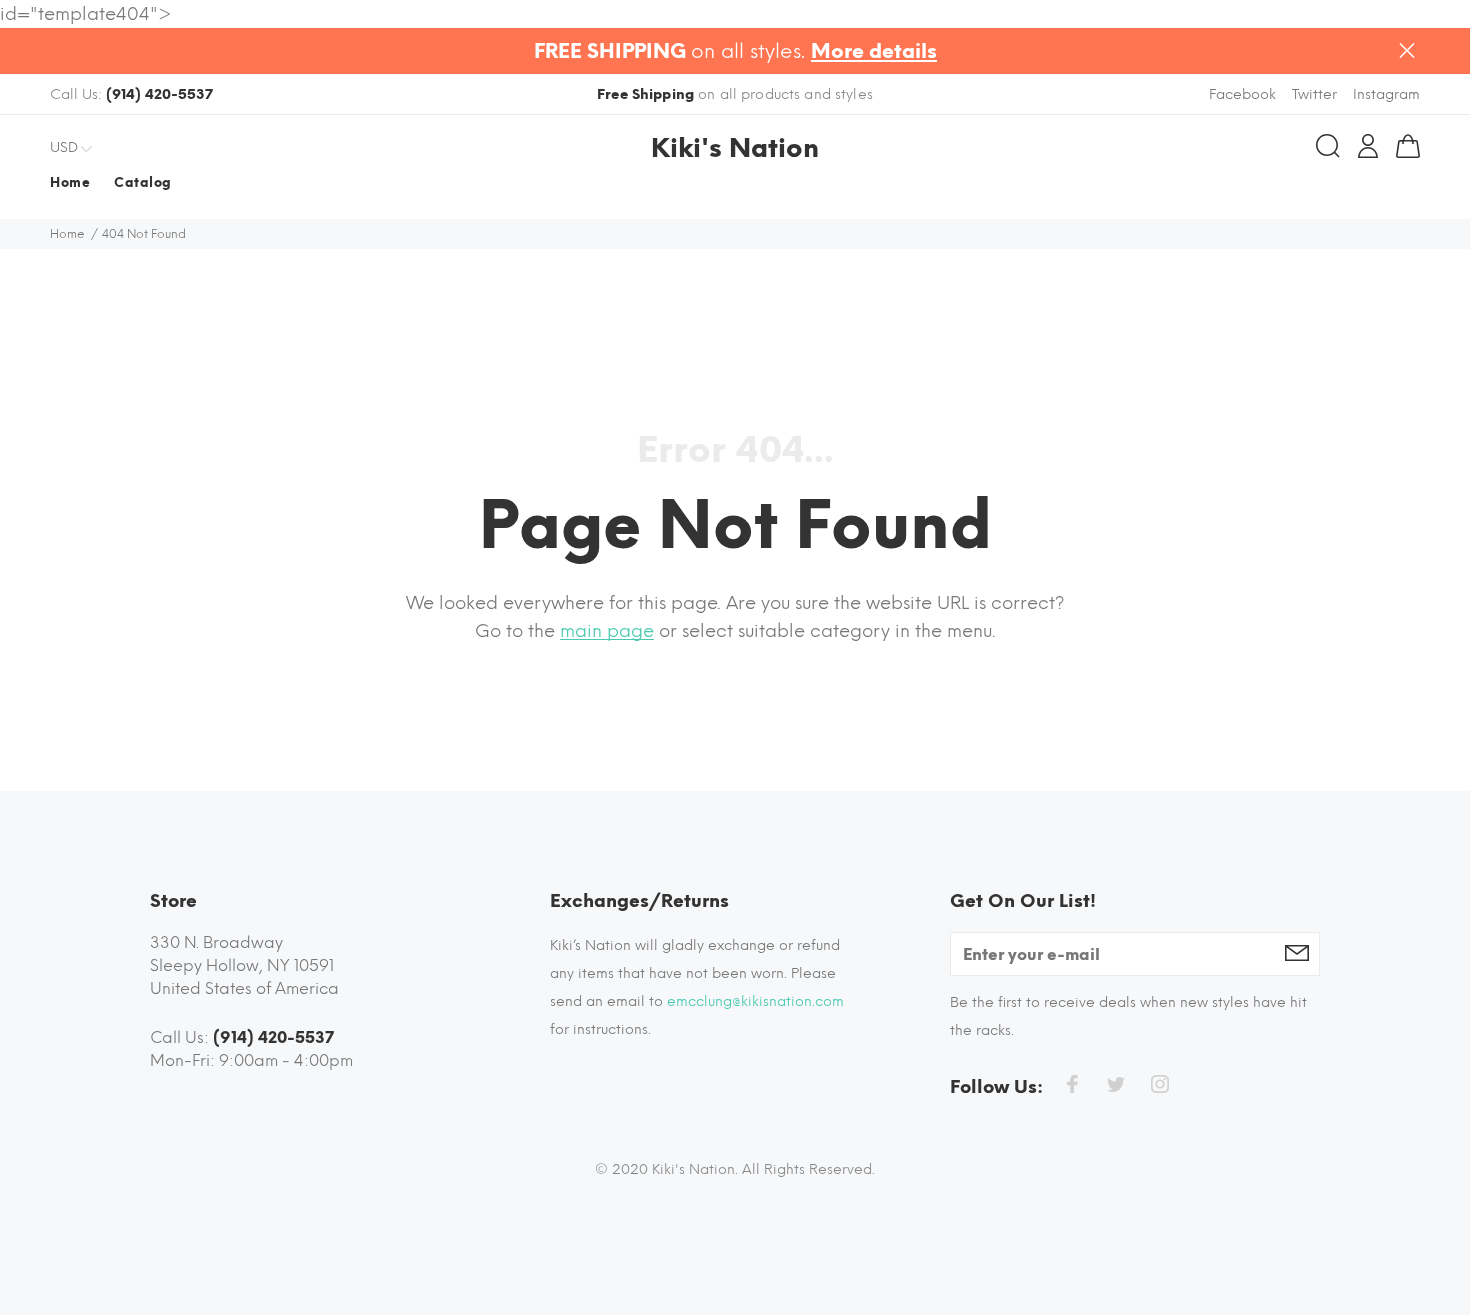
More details (874, 51)
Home (67, 234)
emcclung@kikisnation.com (755, 1001)
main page (607, 631)
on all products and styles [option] (735, 94)
